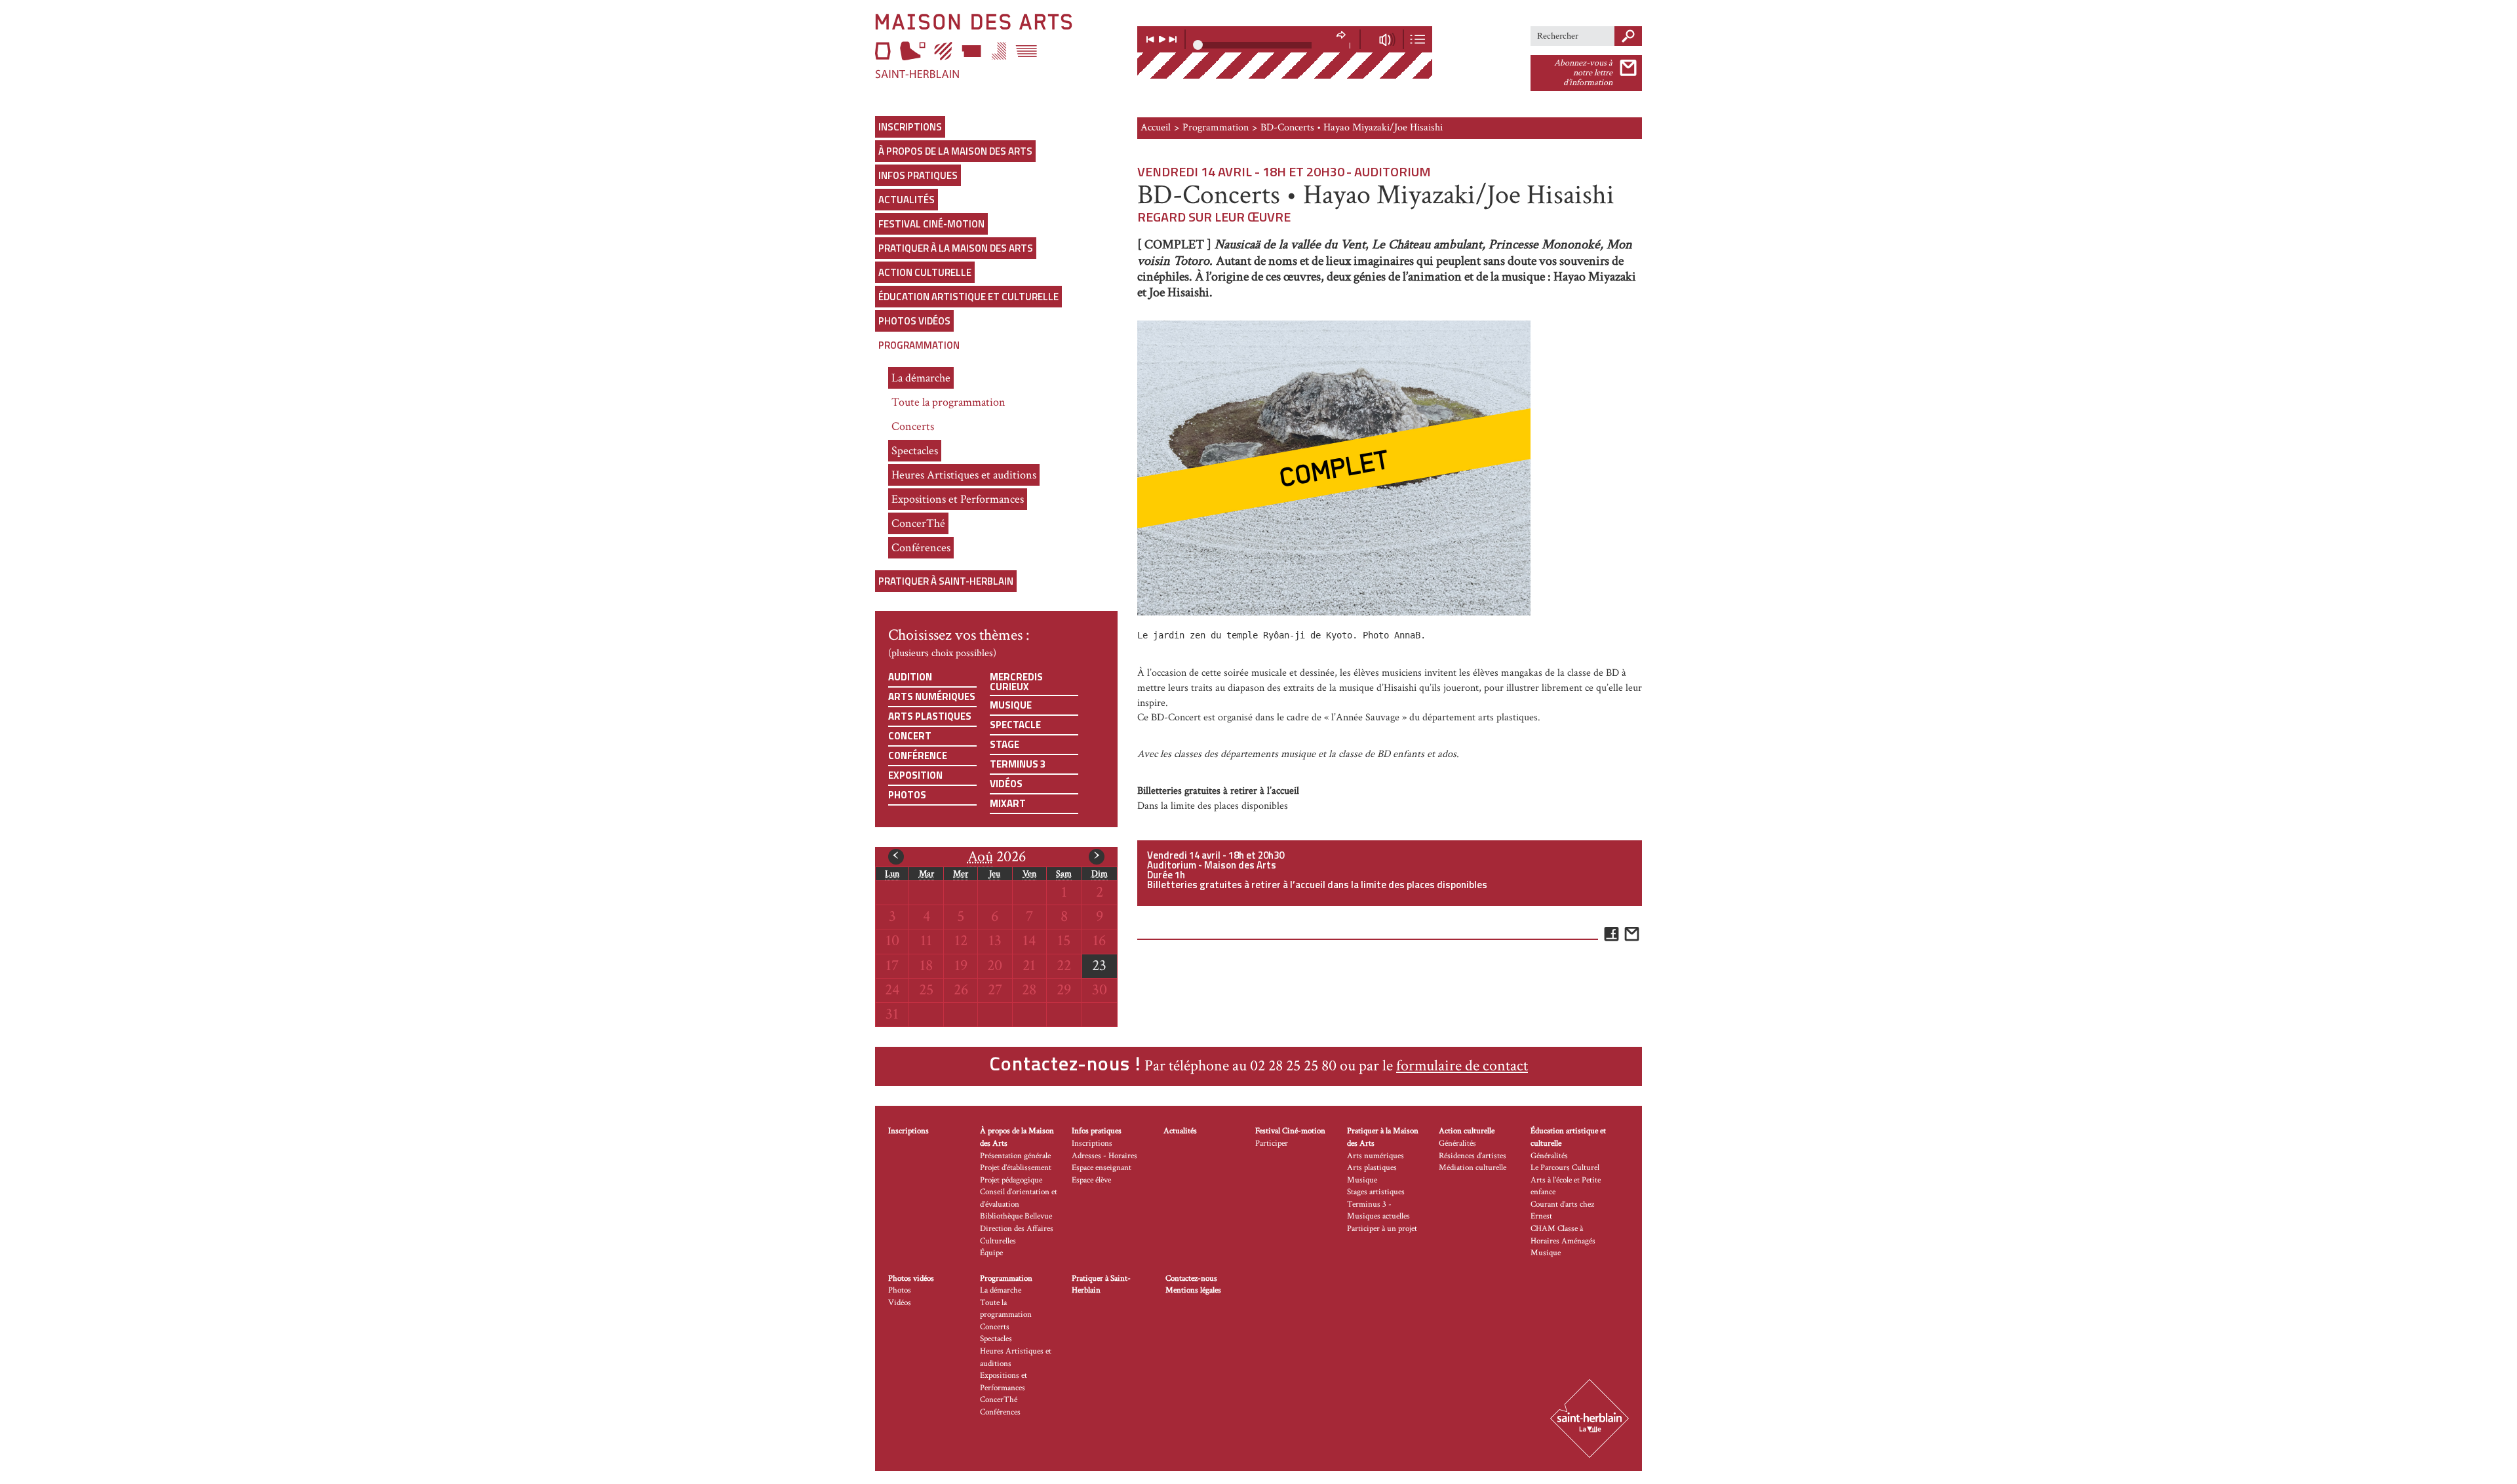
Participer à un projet (1382, 1229)
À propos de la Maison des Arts (955, 151)
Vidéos (1006, 784)
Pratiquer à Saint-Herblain (946, 581)
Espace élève (1091, 1180)
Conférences (921, 548)
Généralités (1457, 1143)
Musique (1011, 705)
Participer (1272, 1143)
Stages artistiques (1376, 1192)
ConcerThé (918, 523)
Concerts (913, 426)
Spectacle (1015, 725)
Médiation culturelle (1473, 1168)
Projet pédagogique (1011, 1180)
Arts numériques (932, 696)
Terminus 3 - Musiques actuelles (1378, 1211)
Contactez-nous (1191, 1279)
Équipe (991, 1253)
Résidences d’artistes (1473, 1156)
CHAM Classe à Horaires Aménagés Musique (1563, 1241)
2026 (997, 856)
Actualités (907, 200)
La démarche (921, 378)
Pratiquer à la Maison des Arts (956, 248)
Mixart (1008, 803)
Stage (1005, 744)
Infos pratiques (918, 175)
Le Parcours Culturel (1565, 1168)
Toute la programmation (948, 402)
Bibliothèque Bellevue (1016, 1216)
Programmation (919, 345)
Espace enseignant (1102, 1168)
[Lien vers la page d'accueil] (996, 46)
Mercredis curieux (1016, 682)
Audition (910, 677)
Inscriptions (910, 127)
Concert (910, 736)
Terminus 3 (1018, 764)
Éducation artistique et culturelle (968, 297)
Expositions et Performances (958, 499)
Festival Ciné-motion (931, 224)
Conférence (918, 755)
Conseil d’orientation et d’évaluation (1019, 1198)
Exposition (915, 775)
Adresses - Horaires (1104, 1156)
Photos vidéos (914, 321)
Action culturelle (925, 272)
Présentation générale (1015, 1156)
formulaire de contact (1462, 1065)
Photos (907, 795)
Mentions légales (1193, 1290)
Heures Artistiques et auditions (964, 475)
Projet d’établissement (1016, 1168)
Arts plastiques (930, 716)
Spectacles (915, 451)
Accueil (1156, 127)
